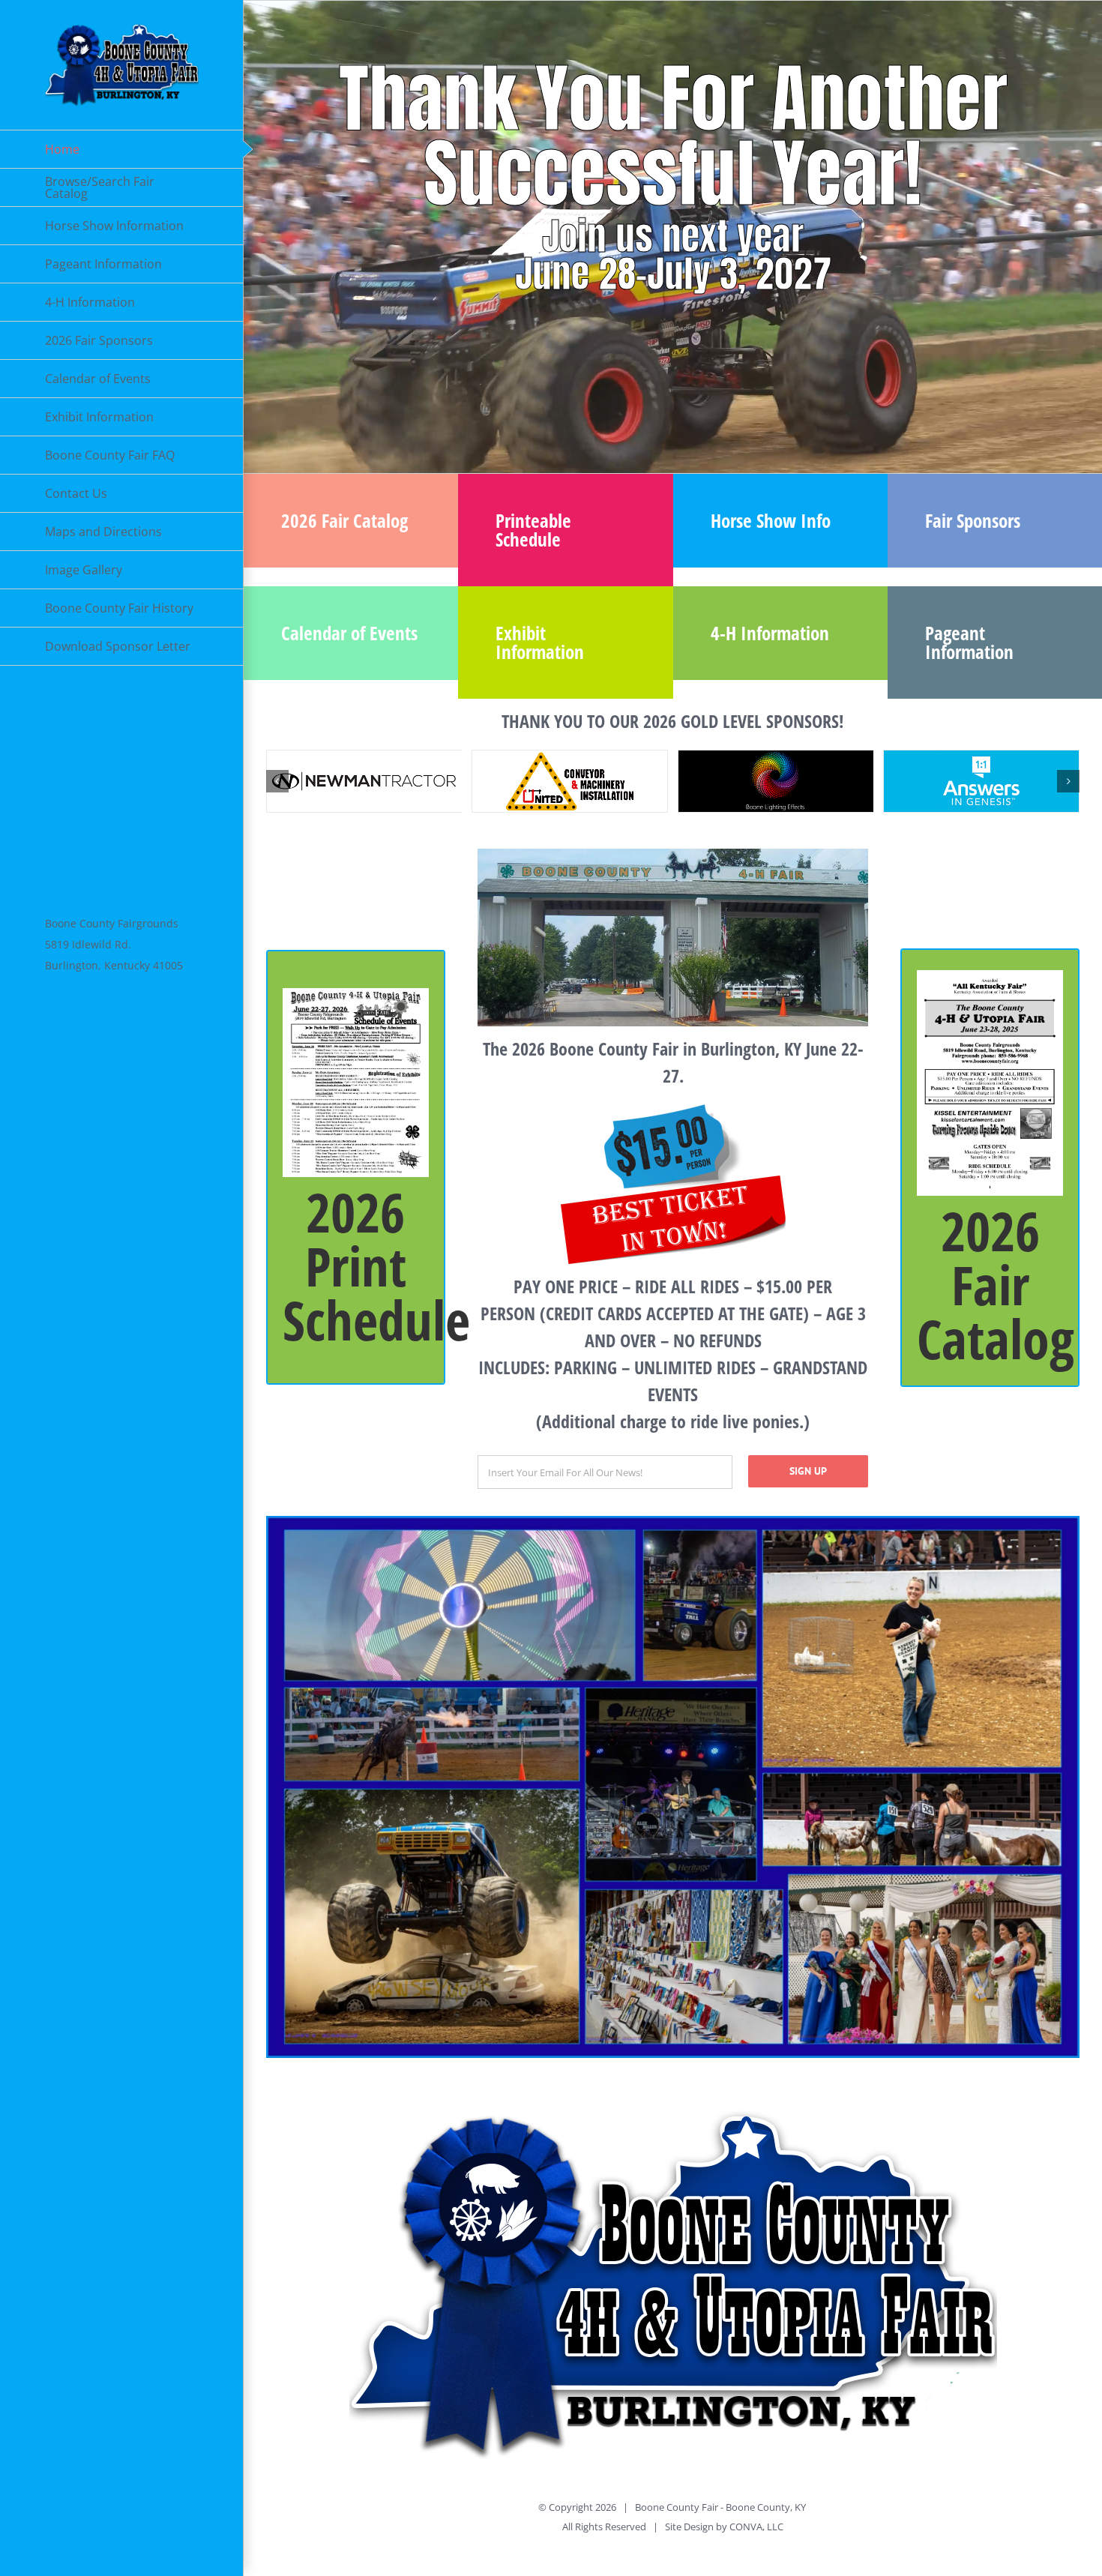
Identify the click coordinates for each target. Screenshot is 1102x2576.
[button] (277, 781)
